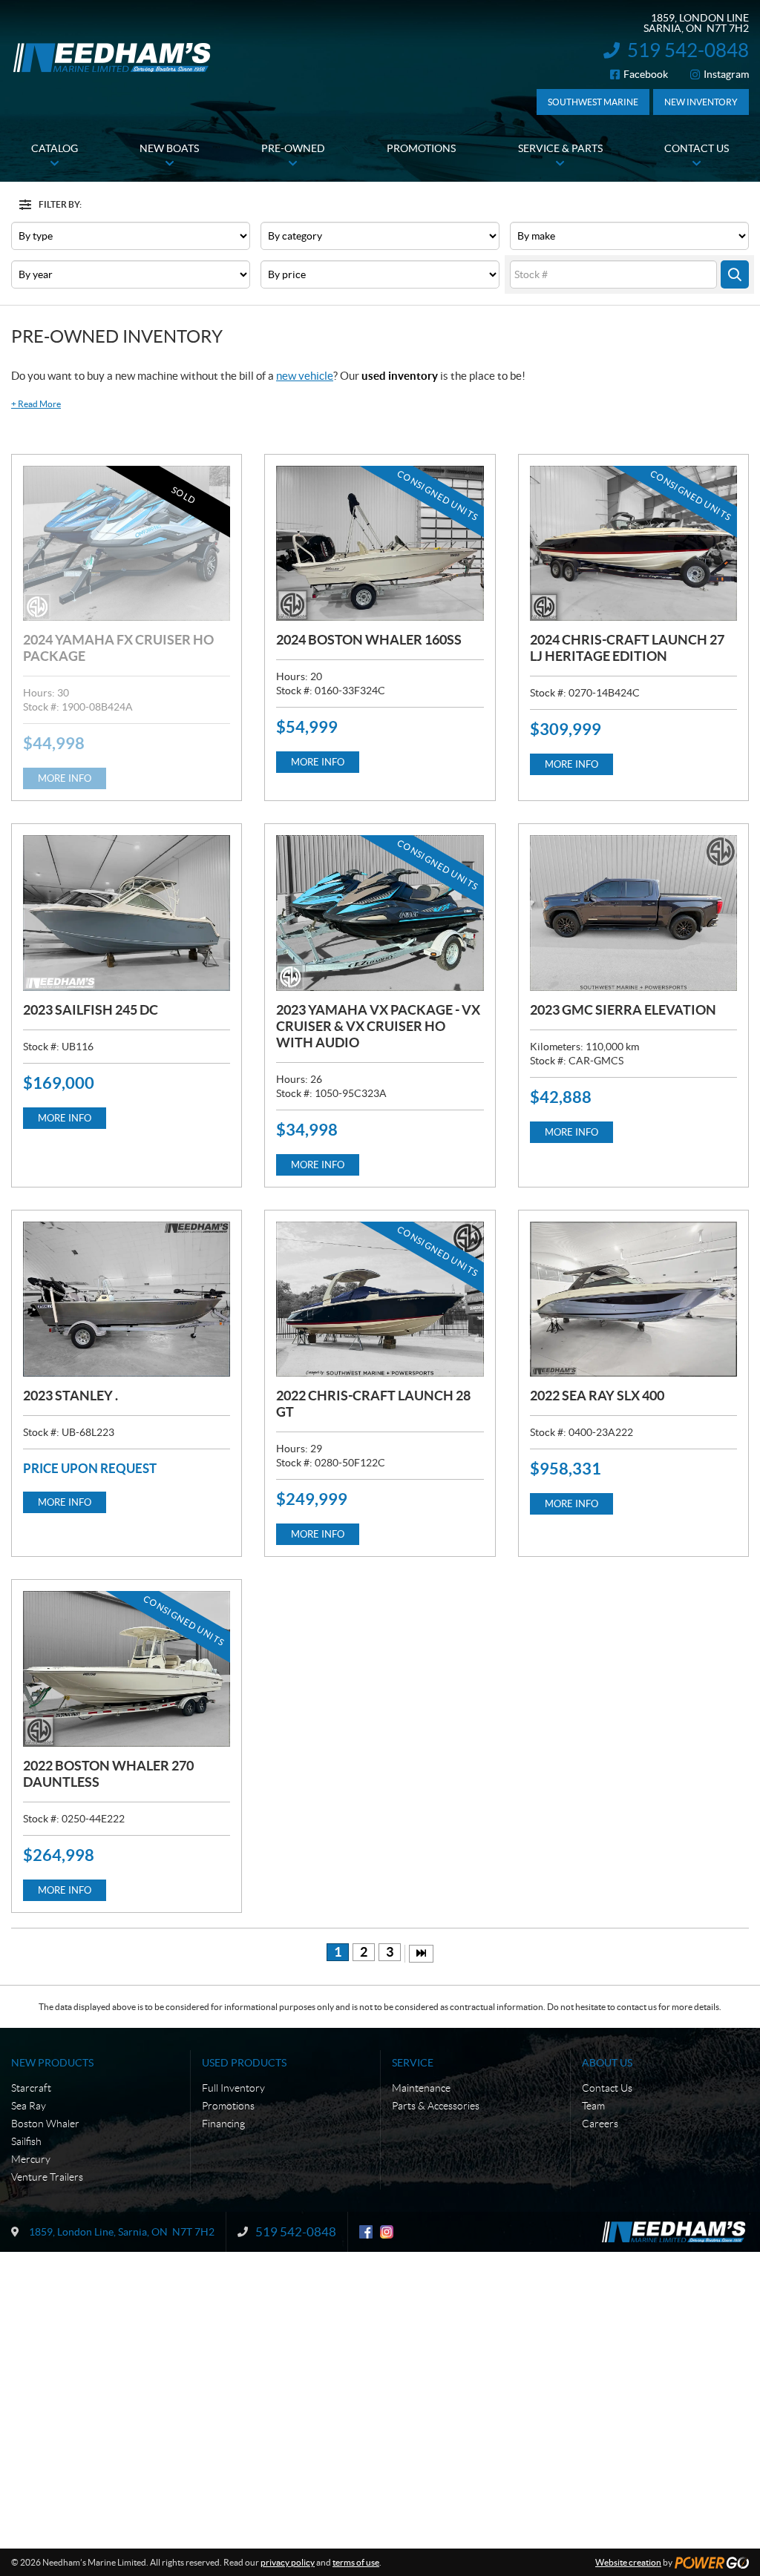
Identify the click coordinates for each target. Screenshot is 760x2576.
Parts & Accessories (436, 2106)
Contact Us (607, 2088)
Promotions (228, 2106)
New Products (52, 2063)
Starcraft (31, 2088)
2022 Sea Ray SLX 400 (597, 1396)
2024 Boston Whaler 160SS (369, 640)
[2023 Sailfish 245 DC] (127, 913)
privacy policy (288, 2562)
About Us (607, 2063)
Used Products (244, 2063)
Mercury (31, 2159)
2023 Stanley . (71, 1396)
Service (413, 2063)
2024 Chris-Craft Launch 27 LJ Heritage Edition (627, 648)
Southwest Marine (593, 102)
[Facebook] (366, 2232)
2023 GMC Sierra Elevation (623, 1010)
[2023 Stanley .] (127, 1299)
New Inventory (701, 102)
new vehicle (305, 376)
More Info (65, 778)
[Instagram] (387, 2232)
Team (593, 2106)
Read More (36, 404)
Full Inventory (233, 2088)
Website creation (628, 2562)
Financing (223, 2124)
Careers (600, 2124)
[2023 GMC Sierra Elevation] (633, 913)
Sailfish (26, 2141)
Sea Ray (29, 2106)
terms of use (356, 2562)
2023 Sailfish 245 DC (91, 1010)
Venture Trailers (47, 2177)
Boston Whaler (45, 2124)
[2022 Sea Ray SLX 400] (633, 1299)
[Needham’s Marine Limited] (113, 57)
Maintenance (421, 2088)
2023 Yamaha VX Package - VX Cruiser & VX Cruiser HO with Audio (378, 1026)
